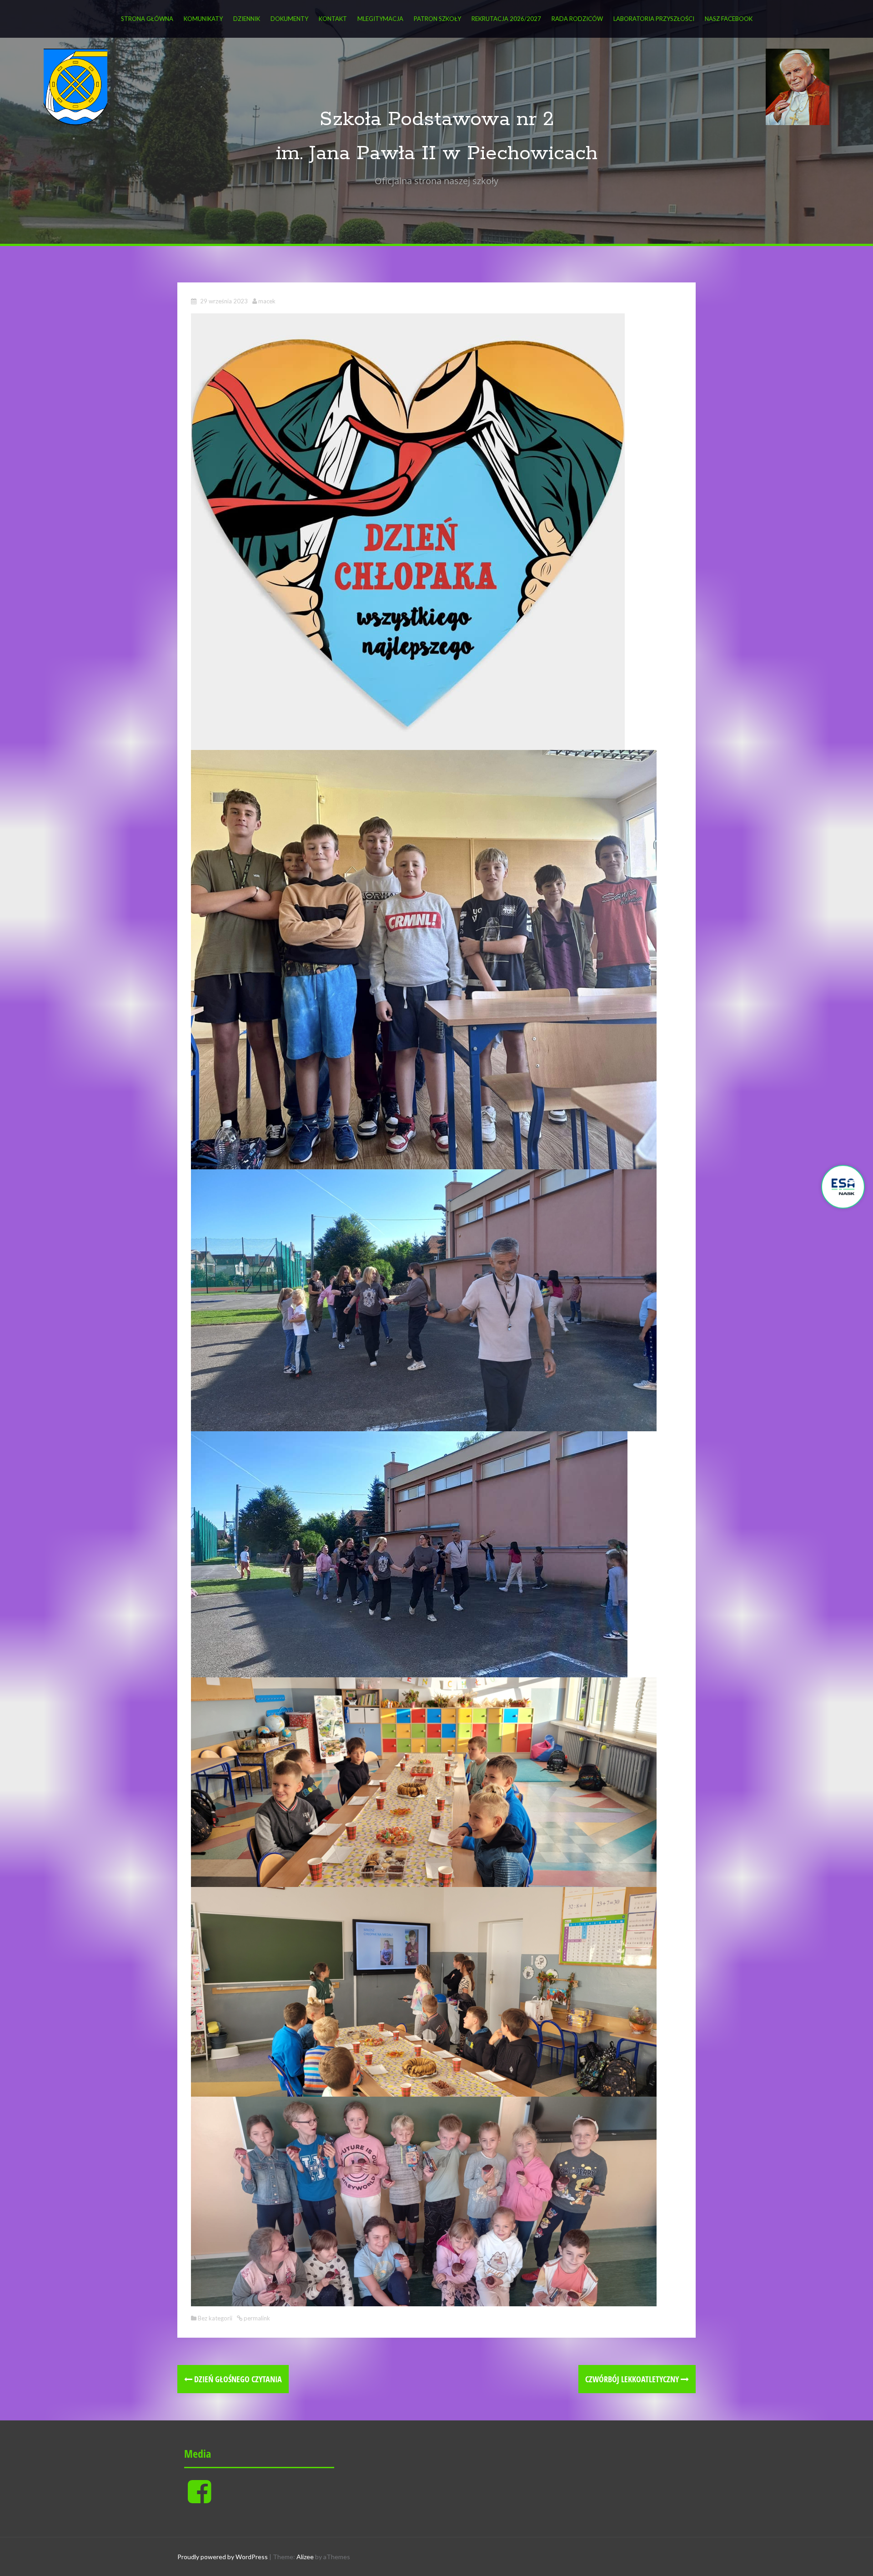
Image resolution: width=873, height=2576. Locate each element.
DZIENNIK (247, 19)
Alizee (305, 2557)
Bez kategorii (215, 2318)
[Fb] (199, 2499)
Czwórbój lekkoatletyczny (633, 2379)
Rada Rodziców (577, 19)
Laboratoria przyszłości (654, 19)
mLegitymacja (380, 19)
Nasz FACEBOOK (729, 19)
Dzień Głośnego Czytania (237, 2379)
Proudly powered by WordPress (223, 2557)
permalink (256, 2318)
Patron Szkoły (437, 19)
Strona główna (147, 19)
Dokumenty (289, 19)
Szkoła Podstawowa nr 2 (437, 119)
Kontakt (333, 19)
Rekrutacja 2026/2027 (506, 19)
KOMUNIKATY (203, 19)
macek (267, 301)
